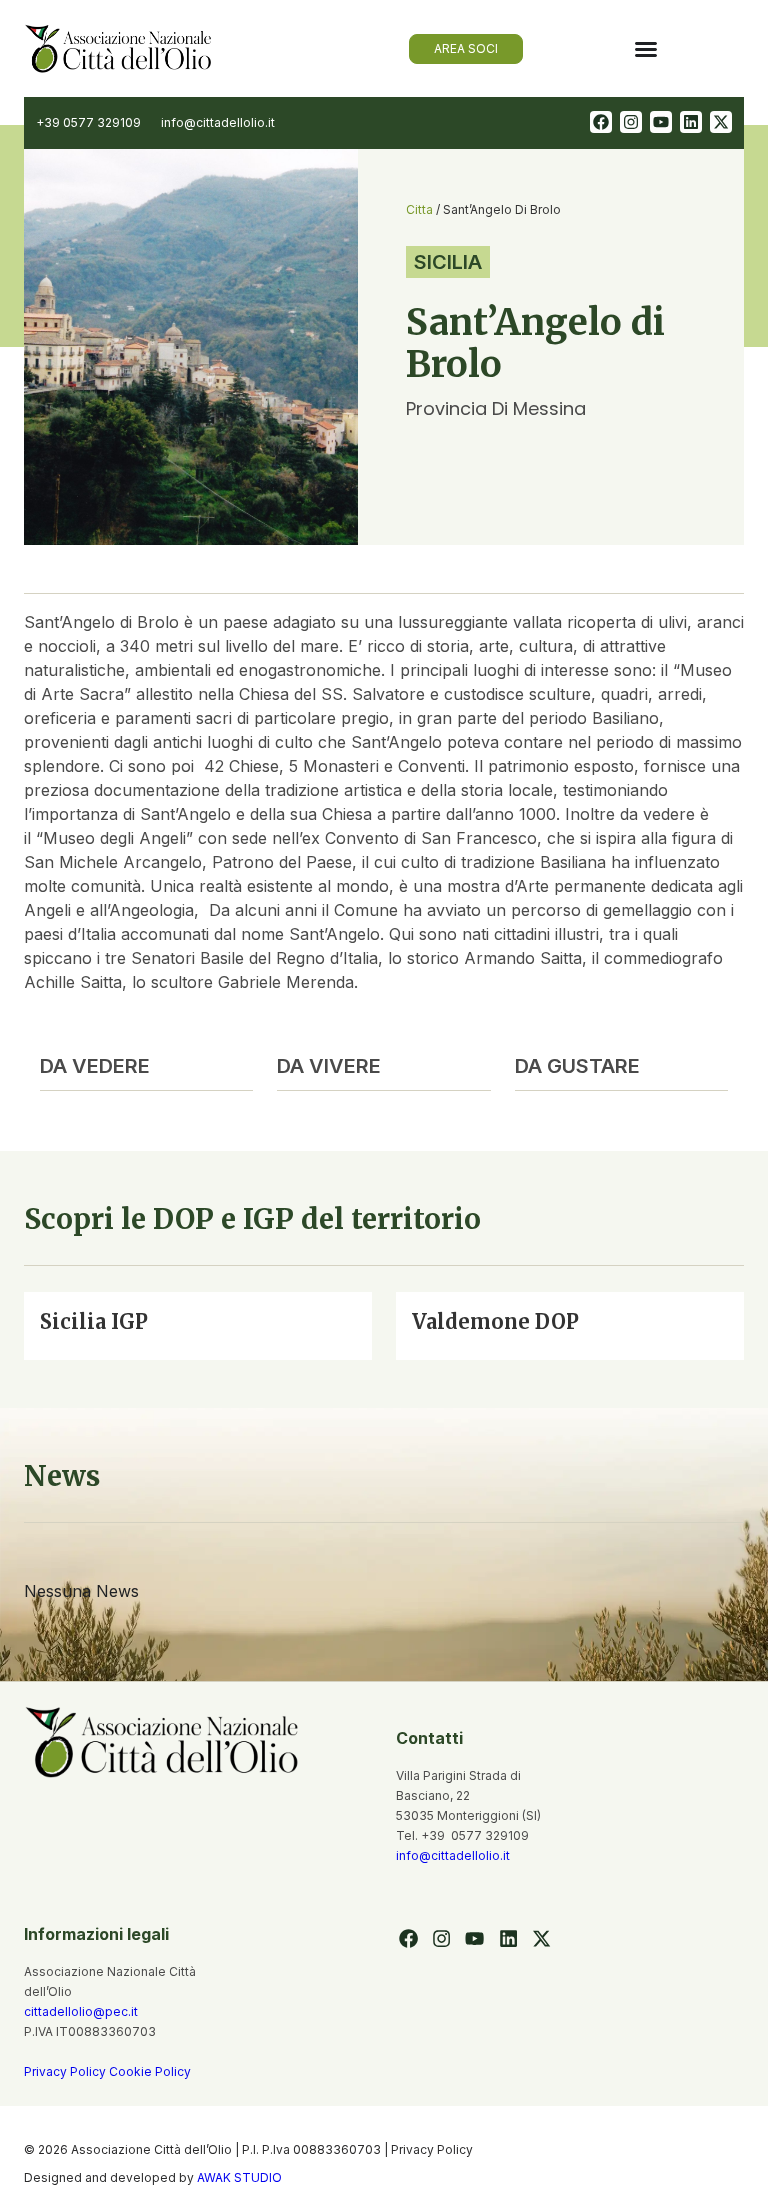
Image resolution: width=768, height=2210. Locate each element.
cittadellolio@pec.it (81, 2011)
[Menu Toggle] (646, 49)
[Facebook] (601, 122)
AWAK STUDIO (239, 2177)
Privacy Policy (66, 2071)
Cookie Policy (150, 2071)
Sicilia (448, 262)
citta (419, 209)
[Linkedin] (691, 122)
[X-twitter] (721, 122)
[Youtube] (661, 122)
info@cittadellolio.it (453, 1855)
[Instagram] (631, 122)
